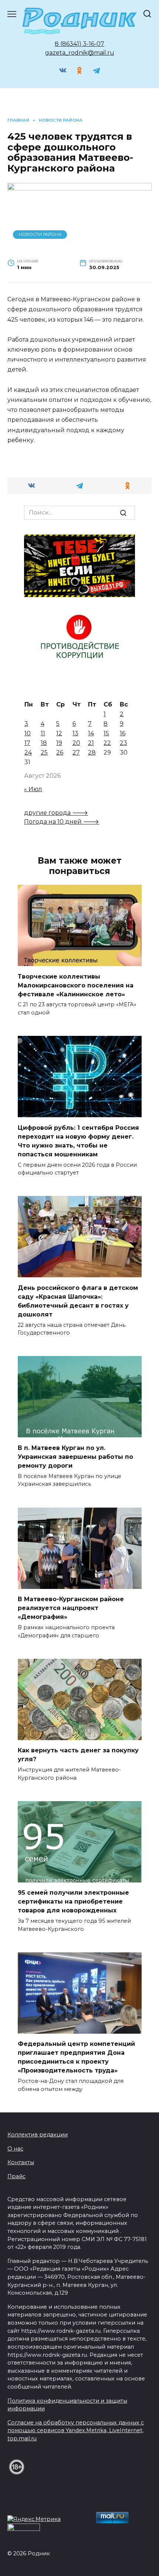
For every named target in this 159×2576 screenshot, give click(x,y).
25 (44, 753)
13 (75, 733)
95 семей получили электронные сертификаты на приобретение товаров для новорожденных (73, 1902)
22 (107, 743)
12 (59, 733)
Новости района (40, 234)
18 (44, 743)
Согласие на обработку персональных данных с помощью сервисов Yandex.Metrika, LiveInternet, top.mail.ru (76, 2431)
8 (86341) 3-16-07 (79, 44)
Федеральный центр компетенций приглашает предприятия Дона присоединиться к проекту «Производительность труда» (76, 2057)
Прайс (16, 2176)
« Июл (33, 789)
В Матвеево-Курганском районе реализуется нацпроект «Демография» (71, 1608)
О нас (15, 2149)
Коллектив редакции (38, 2135)
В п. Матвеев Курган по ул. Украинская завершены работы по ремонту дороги (75, 1456)
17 (27, 743)
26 (60, 753)
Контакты (21, 2162)
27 (76, 753)
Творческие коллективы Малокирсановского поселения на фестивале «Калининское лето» (76, 985)
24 (28, 753)
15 (106, 733)
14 (91, 733)
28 (92, 753)
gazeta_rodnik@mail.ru (80, 53)
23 (124, 743)
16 (123, 733)
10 (28, 733)
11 (43, 733)
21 (91, 743)
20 (76, 743)
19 (59, 743)
